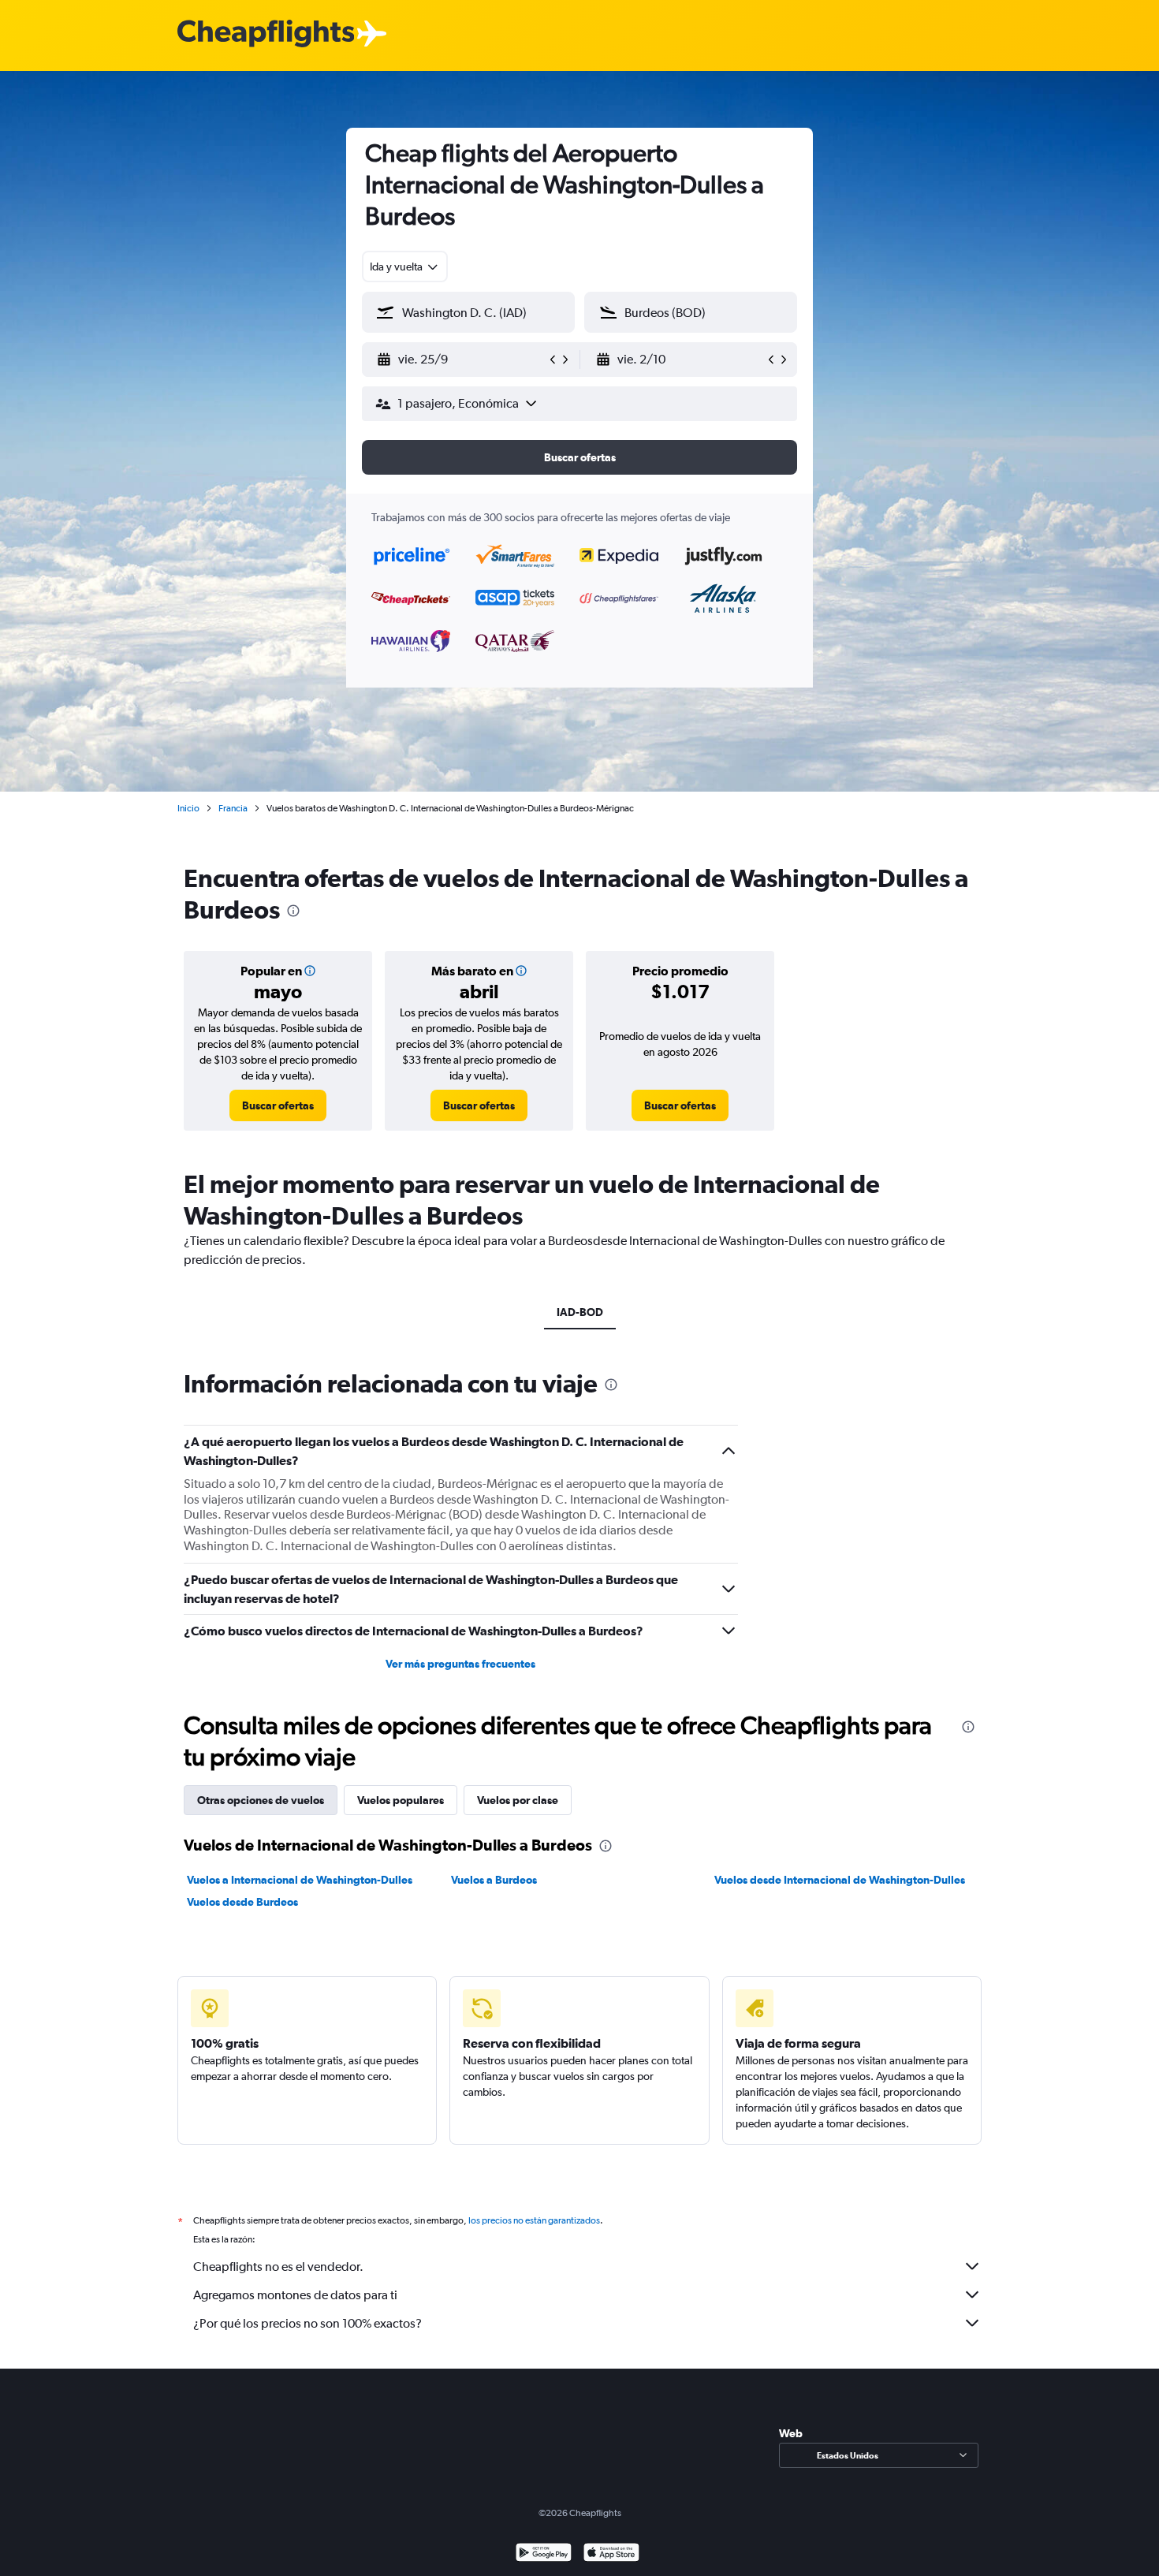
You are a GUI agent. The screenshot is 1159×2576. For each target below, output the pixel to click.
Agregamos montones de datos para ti (295, 2295)
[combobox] (405, 267)
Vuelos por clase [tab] (518, 1800)
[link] (278, 1105)
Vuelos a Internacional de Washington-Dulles (300, 1880)
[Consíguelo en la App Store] (611, 2554)
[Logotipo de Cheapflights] (266, 34)
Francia (233, 808)
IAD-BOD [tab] (580, 1312)
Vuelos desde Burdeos (242, 1902)
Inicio (188, 808)
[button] (461, 360)
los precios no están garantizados (534, 2220)
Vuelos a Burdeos (494, 1880)
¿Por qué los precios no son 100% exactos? (307, 2323)
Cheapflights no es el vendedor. (278, 2267)
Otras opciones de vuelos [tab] (261, 1800)
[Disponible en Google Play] (544, 2554)
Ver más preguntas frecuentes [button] (460, 1664)
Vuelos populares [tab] (401, 1800)
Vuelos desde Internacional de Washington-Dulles (840, 1880)
